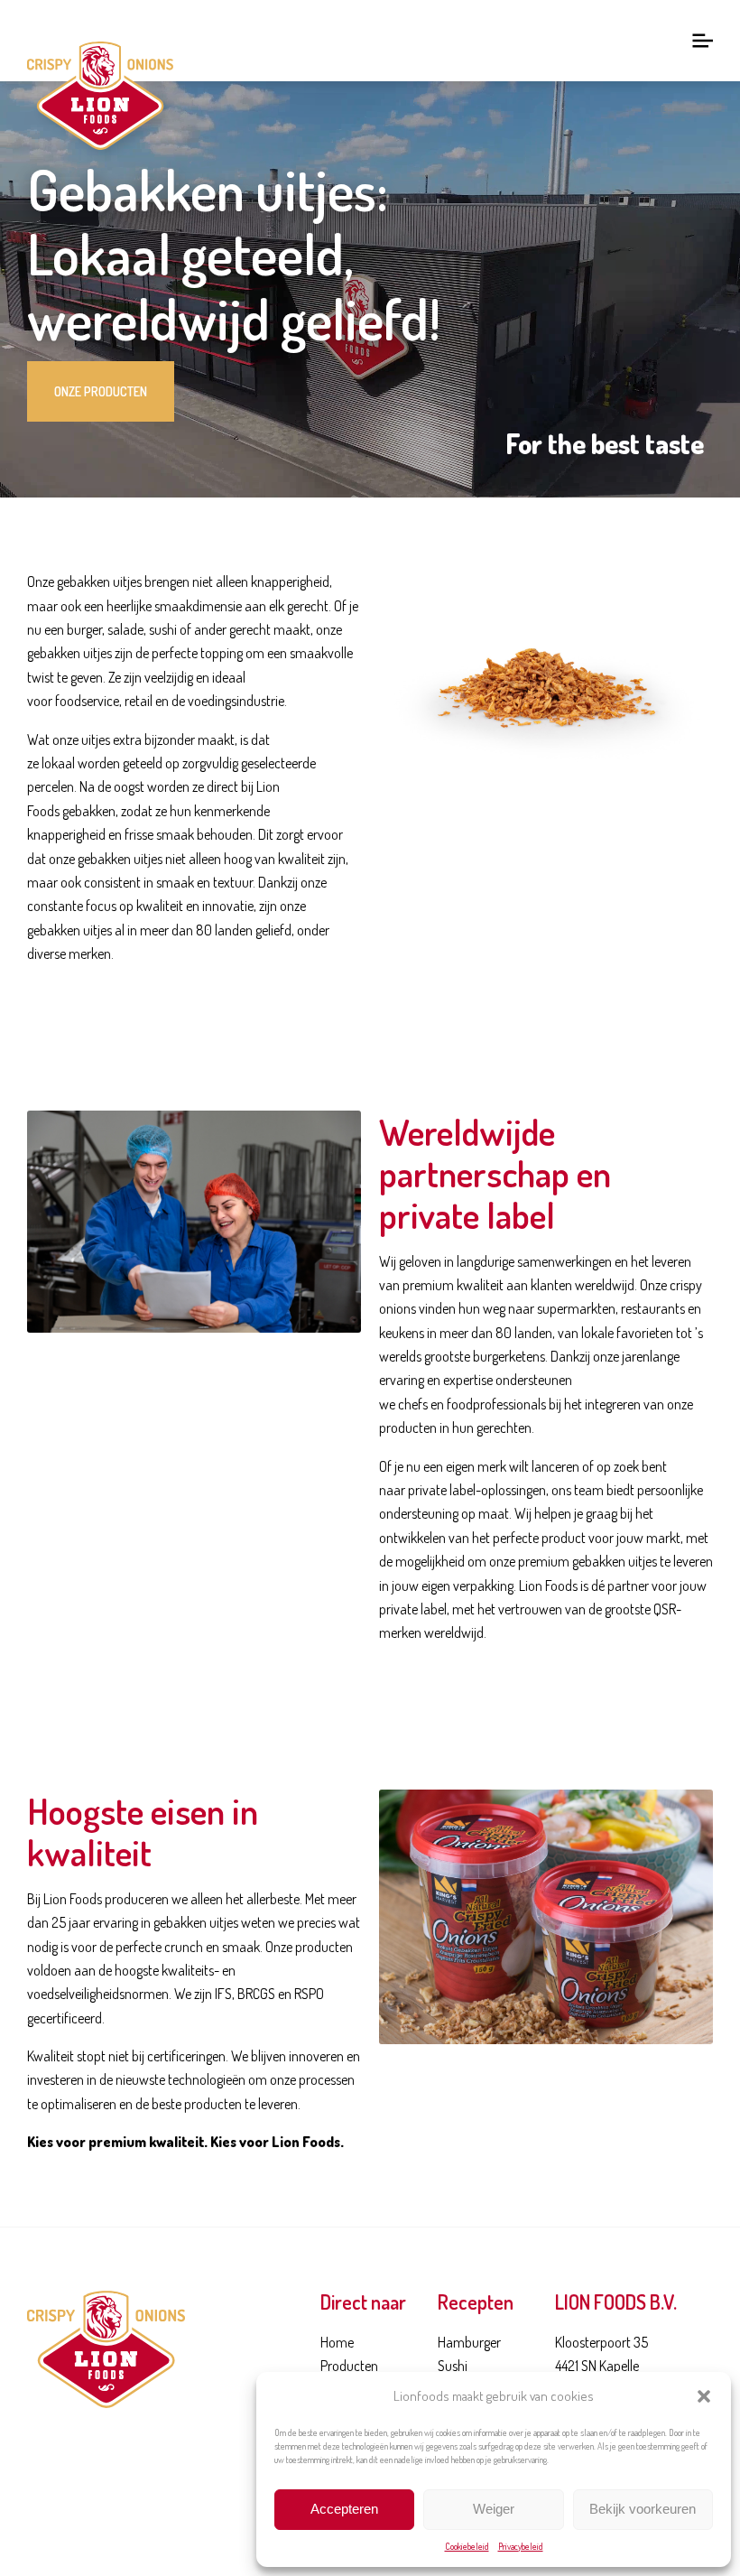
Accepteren (344, 2509)
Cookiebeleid (467, 2546)
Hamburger (469, 2342)
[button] (704, 2396)
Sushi (453, 2366)
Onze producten (101, 391)
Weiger (494, 2509)
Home (337, 2342)
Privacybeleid (521, 2546)
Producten (349, 2366)
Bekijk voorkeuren (643, 2509)
